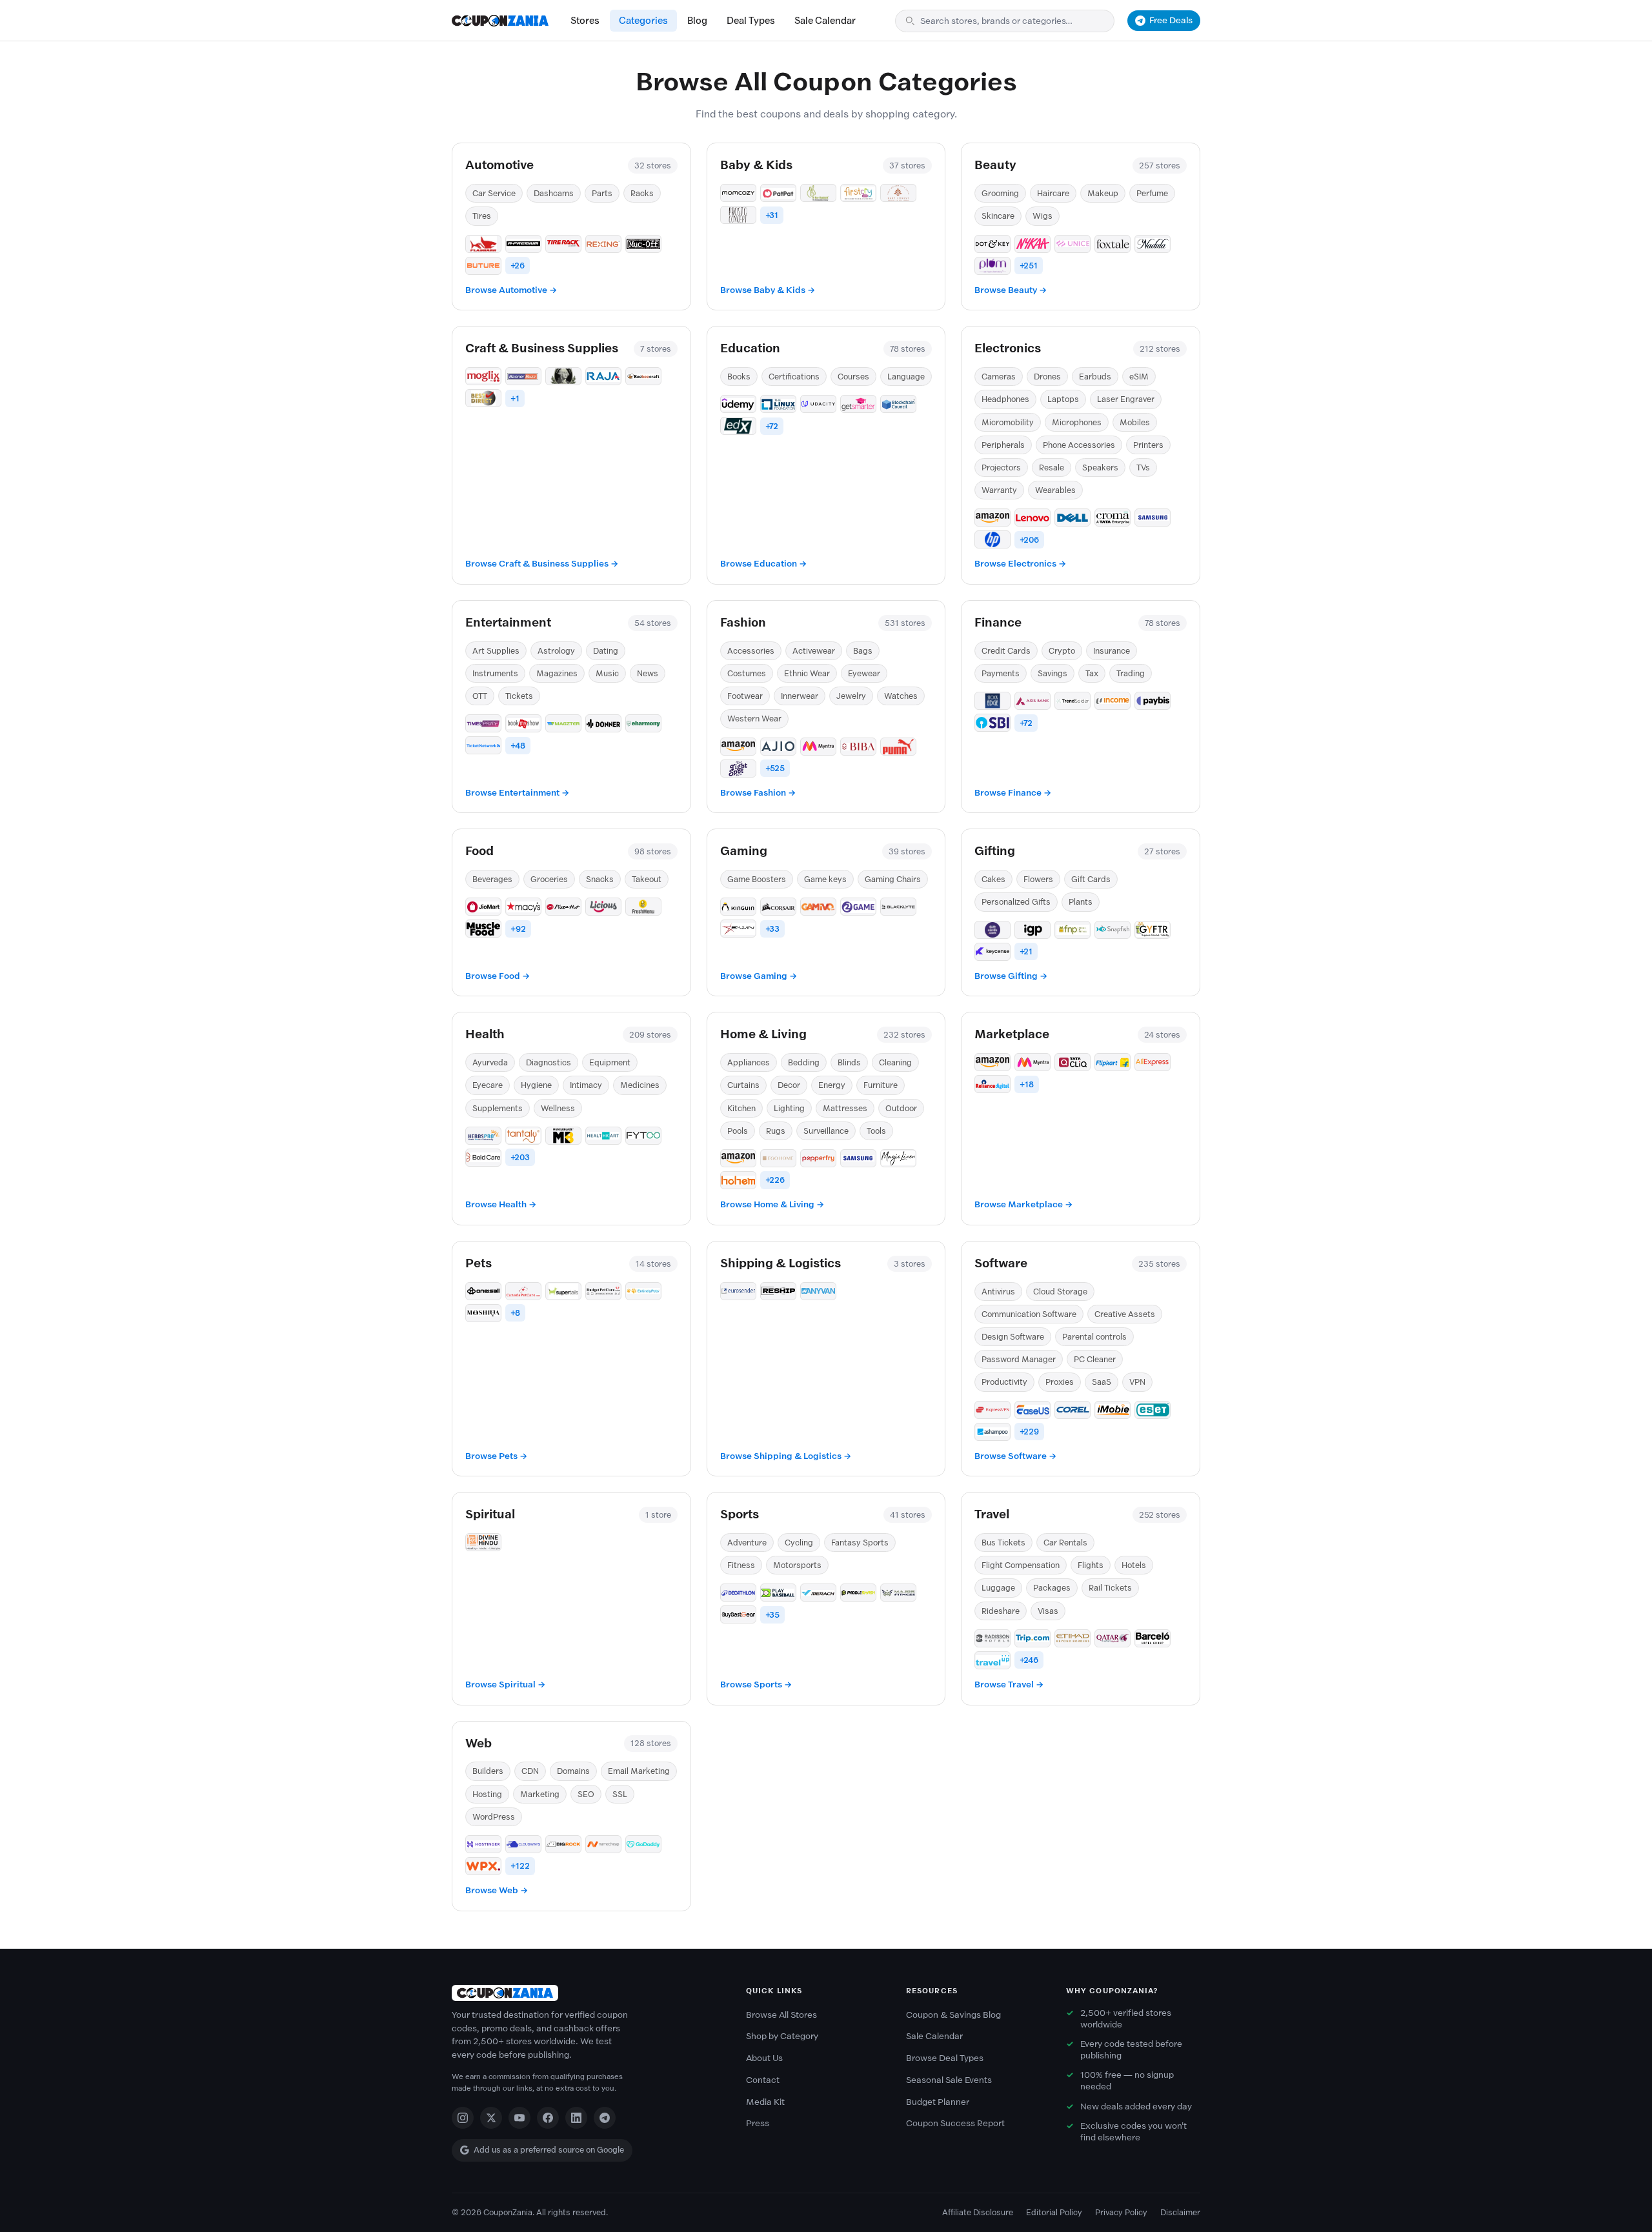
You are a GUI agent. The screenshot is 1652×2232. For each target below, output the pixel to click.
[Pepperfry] (818, 1158)
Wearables (1055, 490)
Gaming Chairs (893, 879)
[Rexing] (603, 244)
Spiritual (490, 1514)
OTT (480, 696)
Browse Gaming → (759, 976)
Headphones (1005, 399)
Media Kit (765, 2102)
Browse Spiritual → (505, 1684)
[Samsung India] (1153, 518)
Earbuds (1095, 377)
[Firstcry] (858, 193)
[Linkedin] (576, 2118)
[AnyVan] (818, 1291)
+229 (1029, 1432)
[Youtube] (519, 2118)
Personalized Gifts (1016, 902)
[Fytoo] (643, 1136)
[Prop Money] (563, 376)
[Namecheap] (603, 1844)
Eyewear (864, 673)
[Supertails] (563, 1291)
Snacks (600, 879)
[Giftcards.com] (992, 930)
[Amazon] (992, 518)
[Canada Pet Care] (523, 1291)
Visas (1048, 1611)
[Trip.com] (1032, 1638)
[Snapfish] (1113, 930)
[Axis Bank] (1032, 701)
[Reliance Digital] (992, 1084)
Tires (482, 216)
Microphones (1077, 422)
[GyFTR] (1153, 930)
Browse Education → (763, 564)
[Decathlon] (738, 1593)
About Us (764, 2058)
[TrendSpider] (1073, 701)
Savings (1053, 673)
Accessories (751, 651)
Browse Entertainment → (517, 793)
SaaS (1102, 1382)
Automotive (499, 165)
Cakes (993, 879)
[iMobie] (1113, 1410)
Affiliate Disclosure (978, 2212)
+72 (772, 426)
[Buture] (483, 266)
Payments (1001, 673)
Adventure (747, 1543)
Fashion (743, 622)
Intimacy (586, 1085)
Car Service (494, 193)
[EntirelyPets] (643, 1291)
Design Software (1013, 1337)
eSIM (1139, 377)
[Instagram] (463, 2118)
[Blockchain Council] (898, 404)
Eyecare (488, 1085)
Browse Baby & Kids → (768, 290)
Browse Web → (497, 1890)
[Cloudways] (523, 1844)
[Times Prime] (483, 723)
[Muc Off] (643, 244)
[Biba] (858, 747)
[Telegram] (605, 2118)
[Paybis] (1153, 701)
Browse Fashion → (758, 793)
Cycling (799, 1543)
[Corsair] (778, 907)
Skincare (998, 216)
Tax (1092, 673)
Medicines (640, 1085)
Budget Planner (938, 2102)
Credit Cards (1006, 651)
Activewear (814, 651)
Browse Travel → (1009, 1684)
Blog (697, 21)
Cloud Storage (1060, 1292)
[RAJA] (603, 376)
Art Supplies (496, 651)
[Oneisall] (483, 1291)
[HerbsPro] (483, 1136)
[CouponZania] (586, 1993)
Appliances (749, 1062)
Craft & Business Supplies (542, 348)
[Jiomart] (483, 907)
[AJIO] (778, 747)
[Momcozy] (738, 193)
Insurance (1112, 651)
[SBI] (992, 723)
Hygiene (536, 1085)
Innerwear (800, 696)
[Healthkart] (603, 1136)
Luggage (998, 1588)
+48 (518, 746)
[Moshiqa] (483, 1313)
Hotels (1134, 1565)
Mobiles (1135, 422)
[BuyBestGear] (738, 1614)
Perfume (1152, 193)
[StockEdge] (992, 701)
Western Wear (754, 719)
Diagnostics (549, 1062)
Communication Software (1029, 1314)
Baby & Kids (756, 165)
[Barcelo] (1153, 1638)
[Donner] (603, 723)
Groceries (549, 879)
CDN (530, 1771)
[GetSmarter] (858, 404)
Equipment (610, 1062)
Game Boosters (757, 879)
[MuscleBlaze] (563, 1136)
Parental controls (1094, 1337)
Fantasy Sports (860, 1543)
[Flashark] (483, 244)
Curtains (743, 1085)
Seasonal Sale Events (949, 2080)
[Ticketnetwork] (483, 745)
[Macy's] (523, 907)
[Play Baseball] (778, 1593)
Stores (585, 21)
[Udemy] (738, 404)
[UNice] (1073, 244)
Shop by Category (782, 2036)
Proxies (1060, 1382)
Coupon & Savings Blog (953, 2015)
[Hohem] (738, 1180)
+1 (515, 398)
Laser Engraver (1126, 399)
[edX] (738, 426)
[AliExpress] (1153, 1062)
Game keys (825, 879)
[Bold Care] (483, 1158)
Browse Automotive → (511, 290)
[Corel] (1073, 1410)
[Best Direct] (483, 398)
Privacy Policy (1121, 2212)
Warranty (999, 490)
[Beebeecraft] (643, 376)
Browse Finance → (1013, 793)
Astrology (556, 651)
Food (479, 851)
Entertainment (508, 622)
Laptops (1063, 399)
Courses (853, 377)
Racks (642, 193)
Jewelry (851, 696)
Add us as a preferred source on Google (549, 2150)
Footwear (745, 696)
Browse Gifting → (1011, 976)
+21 (1026, 951)
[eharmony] (643, 723)
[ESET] (1153, 1410)
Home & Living (763, 1034)
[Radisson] (992, 1638)
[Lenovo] (1032, 518)
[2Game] (858, 907)
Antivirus (998, 1292)
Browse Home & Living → (772, 1204)
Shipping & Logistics (781, 1263)
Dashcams (554, 193)
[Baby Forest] (898, 193)
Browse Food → (498, 976)
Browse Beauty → (1011, 290)
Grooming (1000, 193)
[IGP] (1032, 930)
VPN (1137, 1382)
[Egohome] (778, 1158)
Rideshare (1001, 1611)
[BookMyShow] (523, 723)
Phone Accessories (1079, 445)
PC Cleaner (1095, 1359)
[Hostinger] (483, 1844)
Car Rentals (1065, 1543)
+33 (772, 929)
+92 (518, 929)
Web (478, 1743)
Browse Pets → (496, 1456)
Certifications (794, 377)
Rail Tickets (1110, 1588)
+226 (775, 1180)
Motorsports (797, 1565)
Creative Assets (1125, 1314)
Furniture (881, 1085)
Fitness (741, 1565)
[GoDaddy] (643, 1844)
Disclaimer (1180, 2212)
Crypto (1062, 651)
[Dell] (1073, 518)
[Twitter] (491, 2118)
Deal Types (751, 21)
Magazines (557, 673)
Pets (478, 1263)
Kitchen (741, 1108)
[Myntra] (818, 747)
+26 (518, 266)
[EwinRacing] (738, 929)
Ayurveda (490, 1062)
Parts (602, 193)
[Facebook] (548, 2118)
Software (1001, 1263)
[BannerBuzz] (523, 376)
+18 (1027, 1084)
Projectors (1001, 468)
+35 (772, 1615)
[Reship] (778, 1291)
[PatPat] (778, 193)
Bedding (804, 1062)
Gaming (744, 851)
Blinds (849, 1062)
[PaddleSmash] (858, 1593)
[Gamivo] (818, 907)
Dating (606, 651)
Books (739, 377)
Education (750, 348)
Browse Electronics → (1020, 564)
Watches (901, 696)
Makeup (1103, 193)
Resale (1052, 468)
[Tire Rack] (563, 244)
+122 (520, 1866)
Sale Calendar (825, 21)
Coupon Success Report (955, 2123)
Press (758, 2123)
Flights (1091, 1565)
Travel (992, 1514)
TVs (1143, 468)
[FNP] (1073, 930)
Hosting (487, 1794)
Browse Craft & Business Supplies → (542, 564)
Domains (573, 1771)
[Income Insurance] (1113, 701)
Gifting (995, 851)
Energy (832, 1085)
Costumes (747, 673)
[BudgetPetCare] (603, 1291)
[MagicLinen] (898, 1158)
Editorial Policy (1054, 2212)
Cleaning (895, 1062)
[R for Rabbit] (818, 193)
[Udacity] (818, 404)
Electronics (1008, 348)
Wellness (558, 1108)
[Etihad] (1073, 1638)
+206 (1029, 540)
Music (607, 673)
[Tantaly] (523, 1136)
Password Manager (1019, 1359)
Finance (998, 622)
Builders (488, 1771)
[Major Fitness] (898, 1593)
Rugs (776, 1131)
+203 (520, 1157)
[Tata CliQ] (1073, 1062)
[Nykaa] (1032, 244)
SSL (620, 1794)
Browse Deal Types (945, 2058)
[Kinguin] (738, 907)
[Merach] (818, 1593)
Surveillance (826, 1131)
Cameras (999, 377)
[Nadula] (1153, 244)
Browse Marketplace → (1023, 1204)
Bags (863, 651)
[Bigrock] (563, 1844)
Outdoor (901, 1108)
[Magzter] (563, 723)
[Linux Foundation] (778, 404)
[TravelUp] (992, 1660)
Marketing (540, 1794)
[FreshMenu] (643, 907)
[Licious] (603, 907)
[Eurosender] (738, 1291)
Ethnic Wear (807, 673)
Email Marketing (639, 1771)
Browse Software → (1015, 1456)
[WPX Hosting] (483, 1866)
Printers (1148, 445)
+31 (772, 215)
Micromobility (1008, 422)
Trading (1131, 673)
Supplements (498, 1108)
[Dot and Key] (992, 244)
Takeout (647, 879)
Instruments (495, 673)
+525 (775, 768)
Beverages (492, 879)
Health (485, 1034)
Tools (876, 1131)
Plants (1081, 902)
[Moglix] (483, 376)
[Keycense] (992, 952)
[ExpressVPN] (992, 1410)
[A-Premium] (523, 244)
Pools (738, 1131)
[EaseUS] (1032, 1410)
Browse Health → (501, 1204)
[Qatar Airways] (1113, 1638)
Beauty (995, 165)
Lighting (789, 1108)
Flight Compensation (1021, 1565)
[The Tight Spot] (738, 769)
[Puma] (898, 747)
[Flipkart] (1113, 1062)
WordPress (494, 1817)
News (648, 673)
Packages (1052, 1588)
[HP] (992, 539)
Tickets (519, 696)
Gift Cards (1091, 879)
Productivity (1004, 1382)
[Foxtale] (1113, 244)
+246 (1029, 1660)
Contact (763, 2080)
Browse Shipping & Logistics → (786, 1456)
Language (906, 377)
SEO (586, 1794)
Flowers (1038, 879)
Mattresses (845, 1108)
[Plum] (992, 266)
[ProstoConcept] (738, 215)
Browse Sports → (756, 1684)
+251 (1029, 266)
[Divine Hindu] (483, 1542)
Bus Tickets (1003, 1543)
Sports (740, 1514)
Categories (643, 21)
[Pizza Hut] (563, 907)
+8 (515, 1313)
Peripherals (1003, 445)
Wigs (1043, 216)
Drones (1047, 377)
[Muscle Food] (483, 929)
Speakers (1100, 468)
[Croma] (1113, 518)
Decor (789, 1085)
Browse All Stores (781, 2015)
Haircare (1053, 193)
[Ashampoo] (992, 1432)
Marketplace (1012, 1034)
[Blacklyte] (898, 907)
